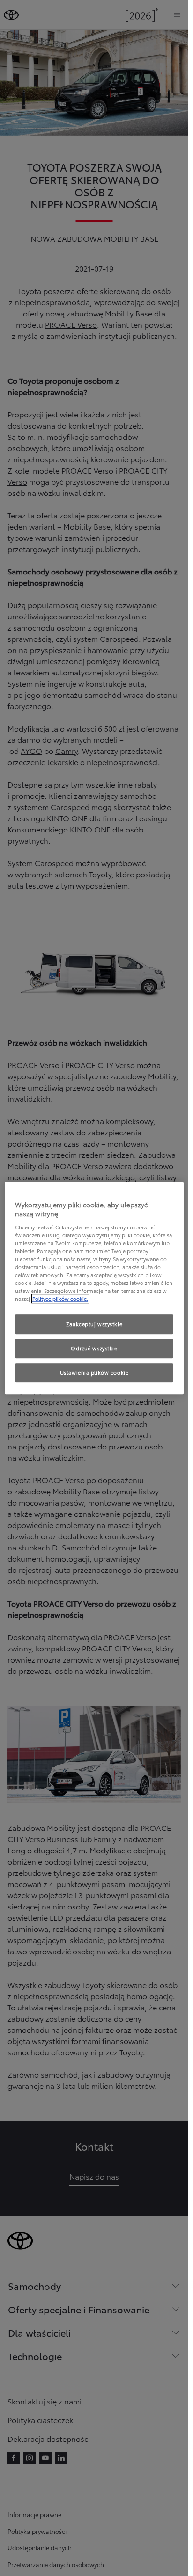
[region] (94, 1288)
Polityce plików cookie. (60, 1299)
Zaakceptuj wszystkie (94, 1324)
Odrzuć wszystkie (94, 1348)
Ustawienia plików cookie (94, 1372)
